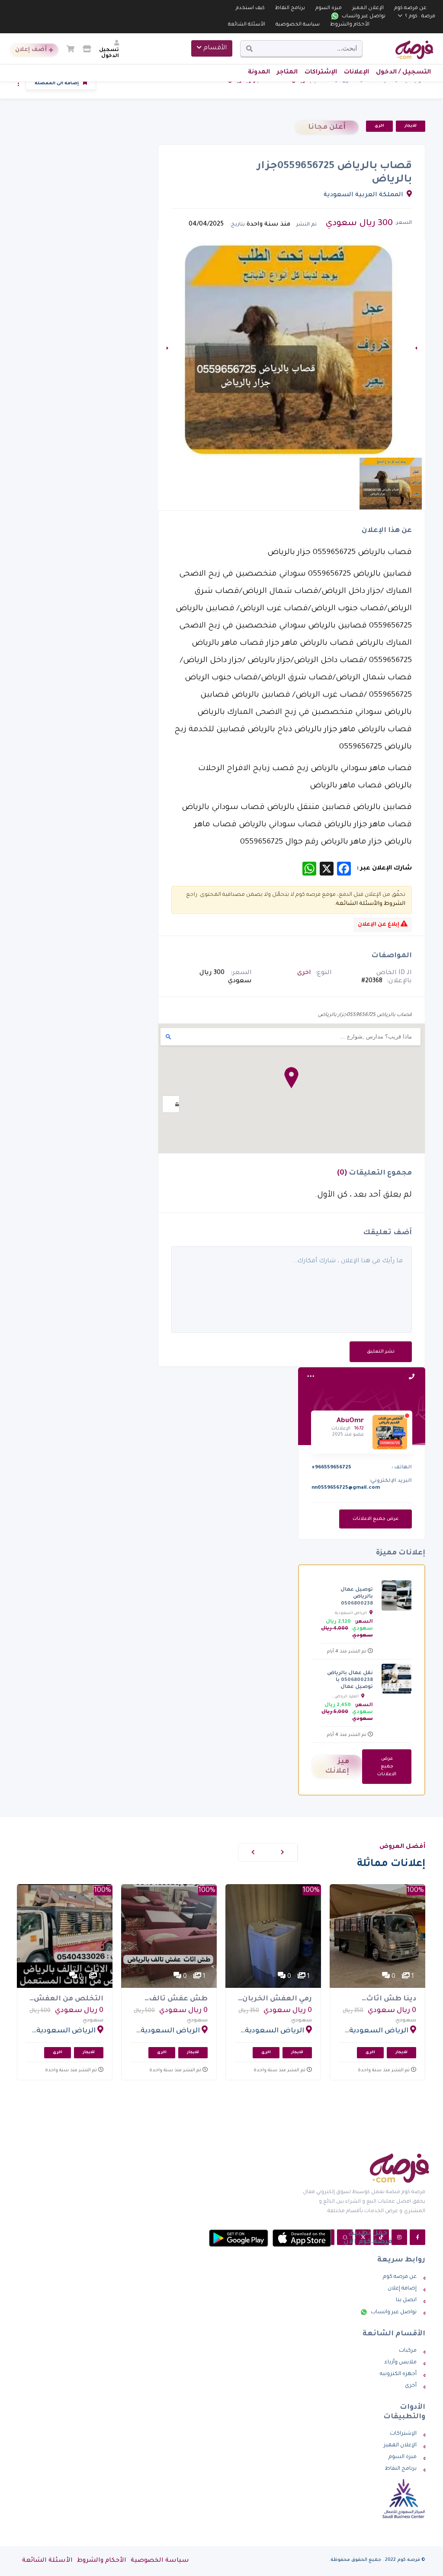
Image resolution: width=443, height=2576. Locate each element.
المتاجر (287, 73)
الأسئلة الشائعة (247, 25)
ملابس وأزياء (401, 2363)
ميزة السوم (329, 8)
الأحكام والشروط (350, 25)
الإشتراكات (321, 73)
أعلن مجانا (327, 127)
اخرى (379, 126)
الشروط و (392, 904)
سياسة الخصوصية (298, 25)
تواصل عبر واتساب (363, 17)
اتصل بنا (406, 2300)
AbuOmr (350, 1421)
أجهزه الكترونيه (398, 2374)
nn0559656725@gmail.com (346, 1488)
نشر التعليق (381, 1352)
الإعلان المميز (368, 8)
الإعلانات (356, 73)
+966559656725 (331, 1468)
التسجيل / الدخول (403, 73)
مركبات (408, 2351)
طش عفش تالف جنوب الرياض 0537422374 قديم (178, 2000)
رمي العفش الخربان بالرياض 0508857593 (276, 2000)
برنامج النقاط (290, 8)
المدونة (259, 73)
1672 (359, 1429)
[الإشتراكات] (87, 51)
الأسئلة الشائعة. (357, 904)
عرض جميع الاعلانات (376, 1519)
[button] (291, 1078)
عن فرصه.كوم (410, 8)
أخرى (411, 2386)
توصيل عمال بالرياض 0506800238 (357, 1597)
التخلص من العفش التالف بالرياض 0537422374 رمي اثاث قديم (67, 2000)
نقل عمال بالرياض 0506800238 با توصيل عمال (350, 1680)
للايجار (411, 126)
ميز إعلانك (337, 1767)
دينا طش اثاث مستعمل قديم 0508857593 (389, 2000)
